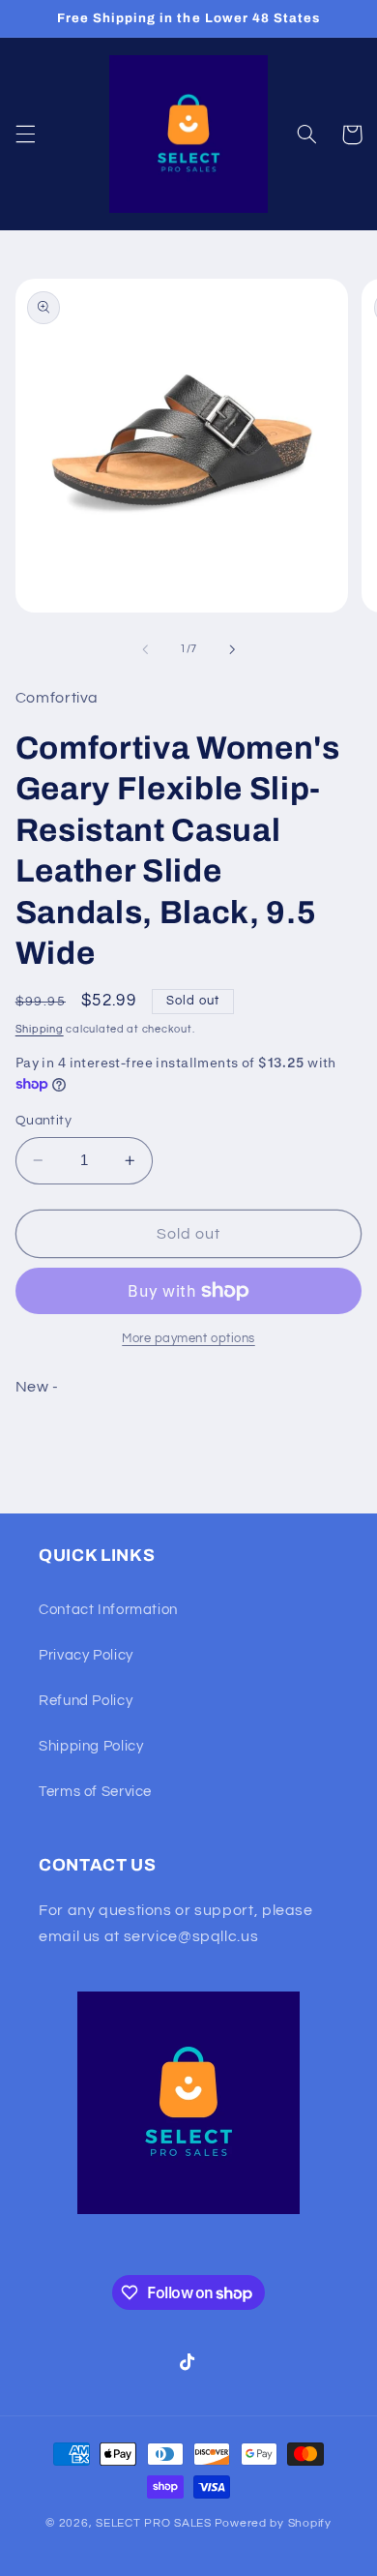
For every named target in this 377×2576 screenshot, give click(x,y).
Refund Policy (86, 1701)
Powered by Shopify (273, 2523)
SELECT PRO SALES (154, 2523)
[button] (25, 135)
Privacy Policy (86, 1655)
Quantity (43, 1121)
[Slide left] (145, 649)
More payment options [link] (188, 1339)
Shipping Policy (91, 1746)
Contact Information (108, 1610)
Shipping (40, 1029)
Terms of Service (95, 1792)
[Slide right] (232, 649)
